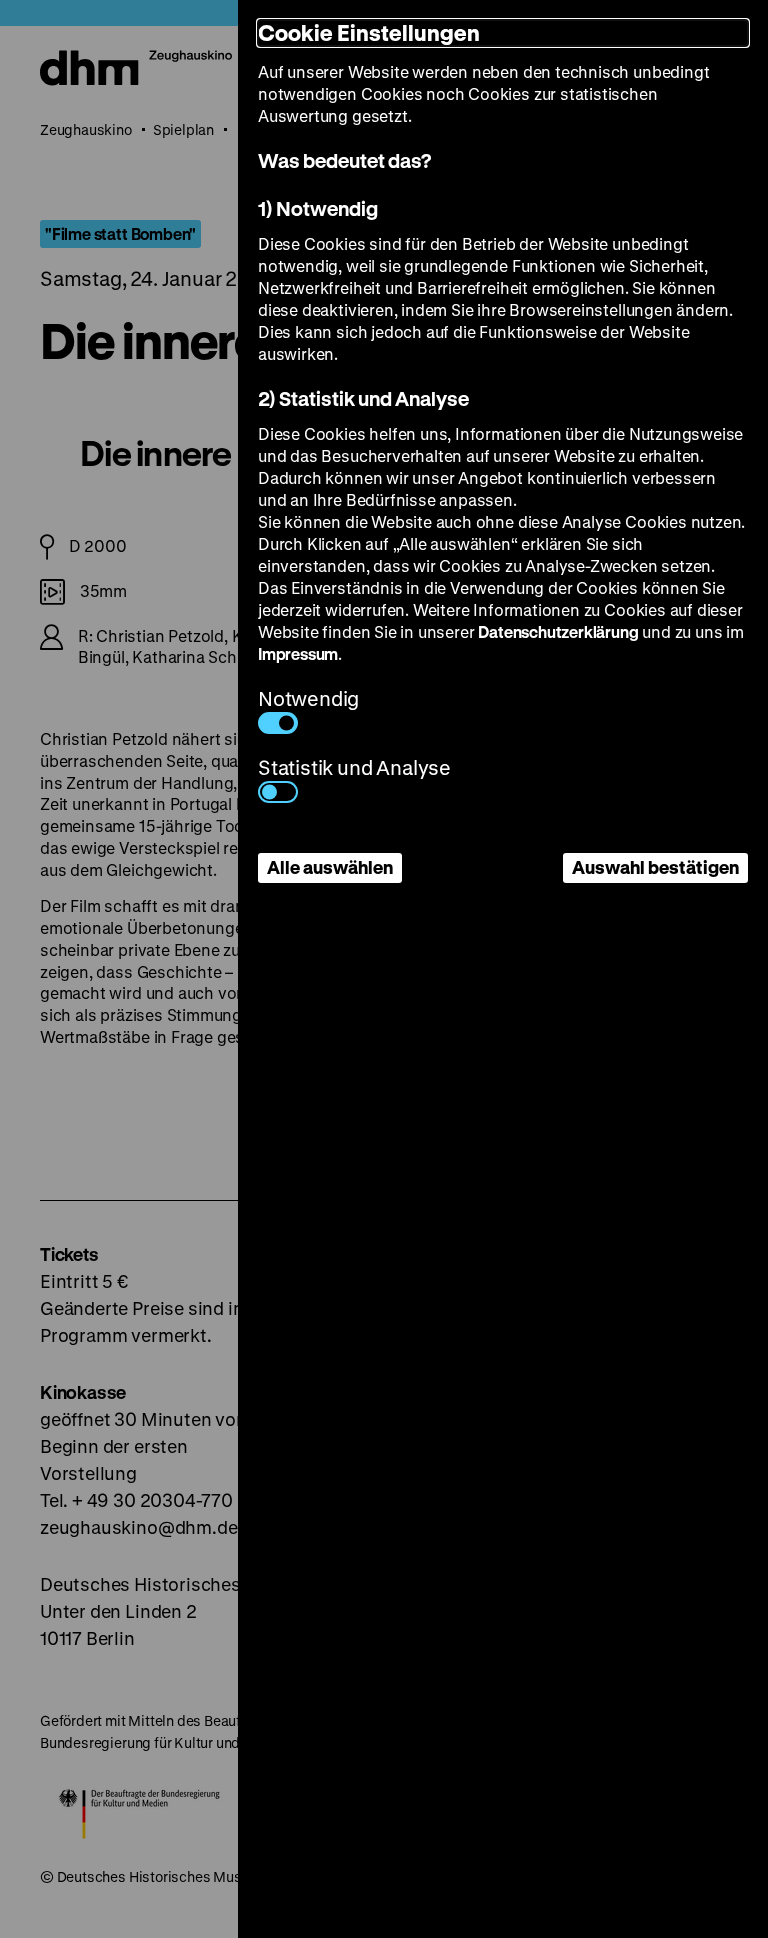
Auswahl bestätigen (655, 867)
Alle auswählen (330, 867)
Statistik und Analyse (354, 767)
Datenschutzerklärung (558, 631)
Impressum (298, 653)
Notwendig (308, 698)
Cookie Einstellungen (369, 32)
